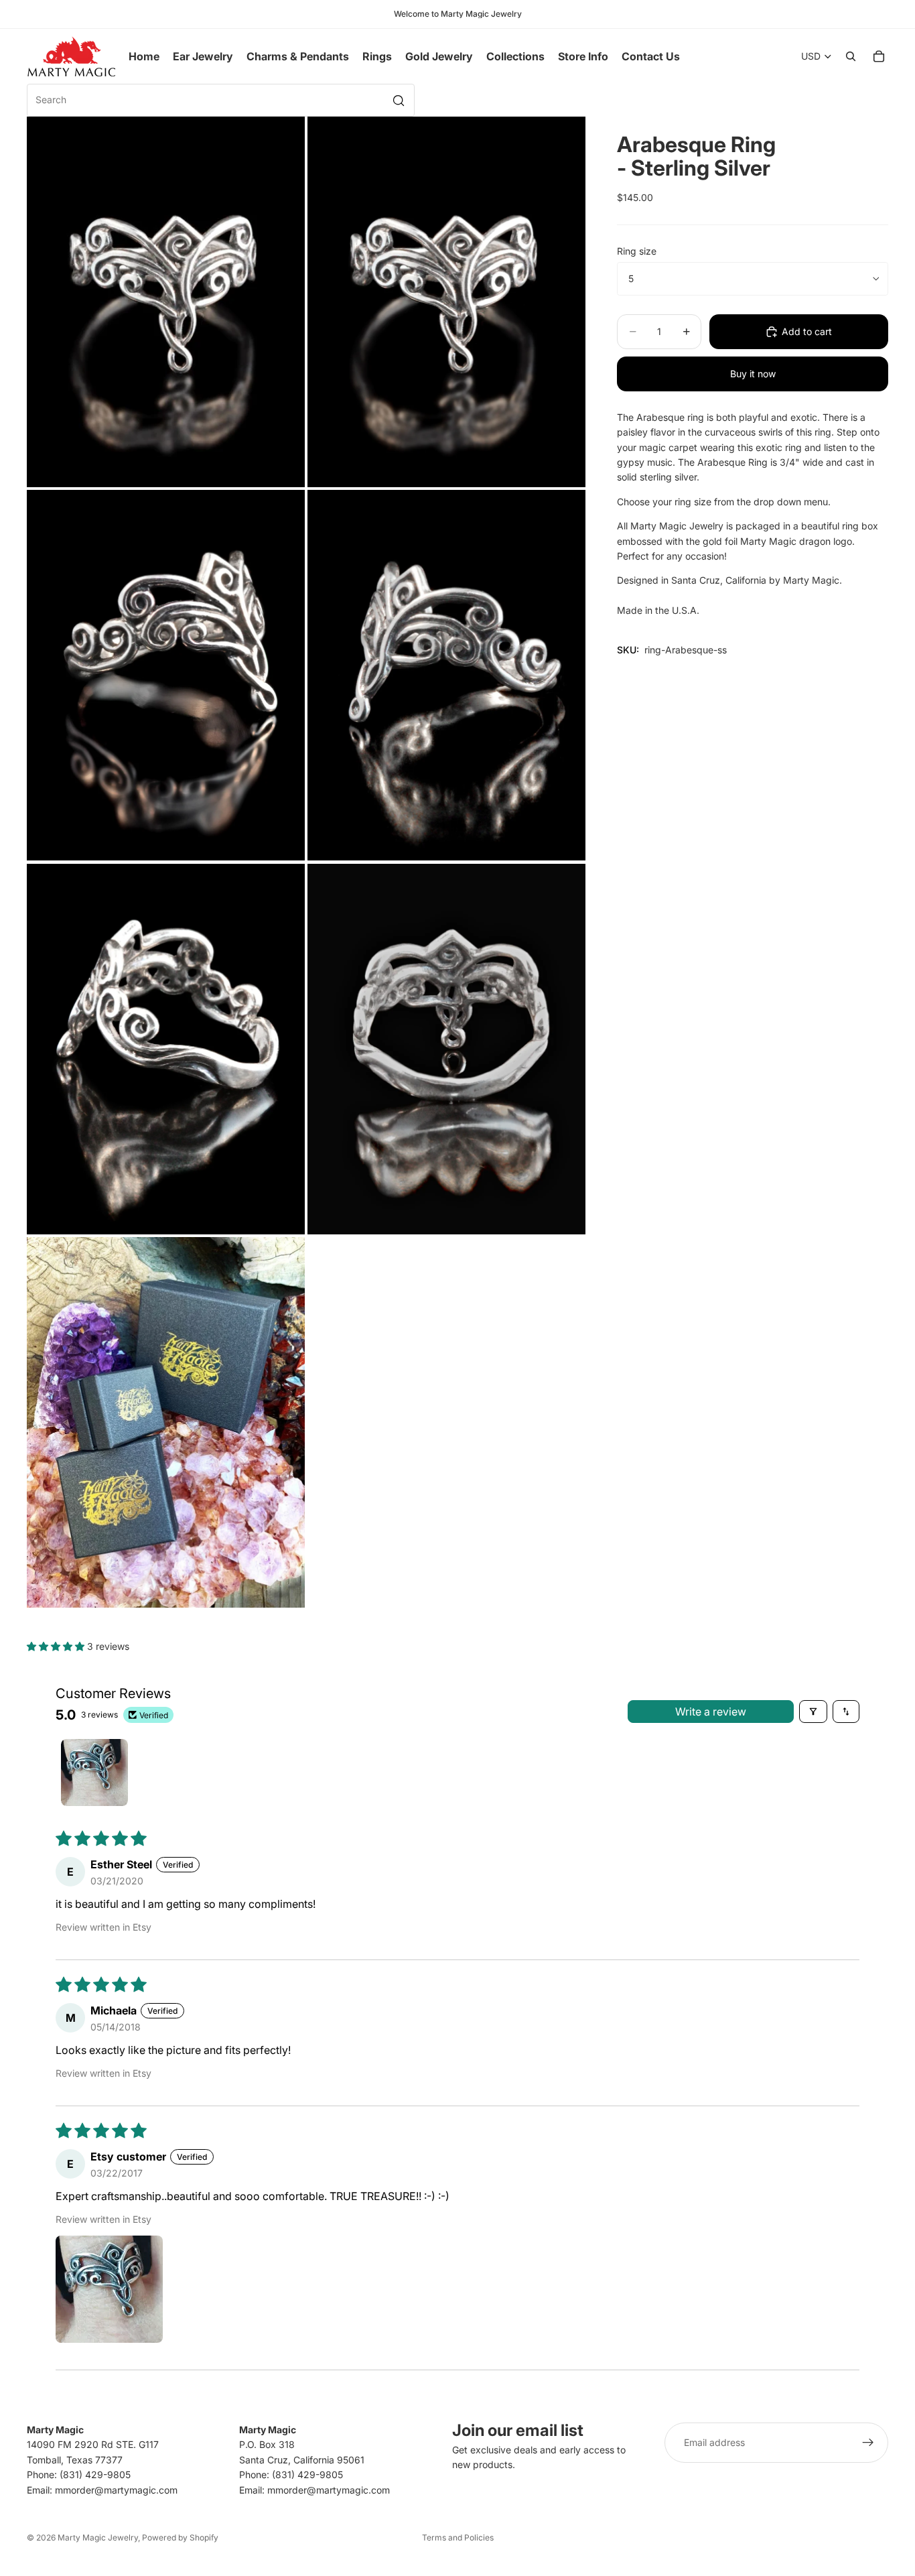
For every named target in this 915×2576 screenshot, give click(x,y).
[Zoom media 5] (166, 1048)
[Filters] (813, 1712)
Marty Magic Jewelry (98, 2537)
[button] (57, 1646)
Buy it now (753, 374)
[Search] (851, 56)
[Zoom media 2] (446, 302)
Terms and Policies (458, 2537)
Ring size (637, 251)
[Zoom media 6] (446, 1048)
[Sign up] (868, 2443)
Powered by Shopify (180, 2537)
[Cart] (879, 56)
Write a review (711, 1712)
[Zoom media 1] (166, 302)
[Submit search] (399, 101)
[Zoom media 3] (166, 675)
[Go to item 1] (94, 1773)
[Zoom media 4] (446, 675)
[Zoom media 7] (166, 1422)
